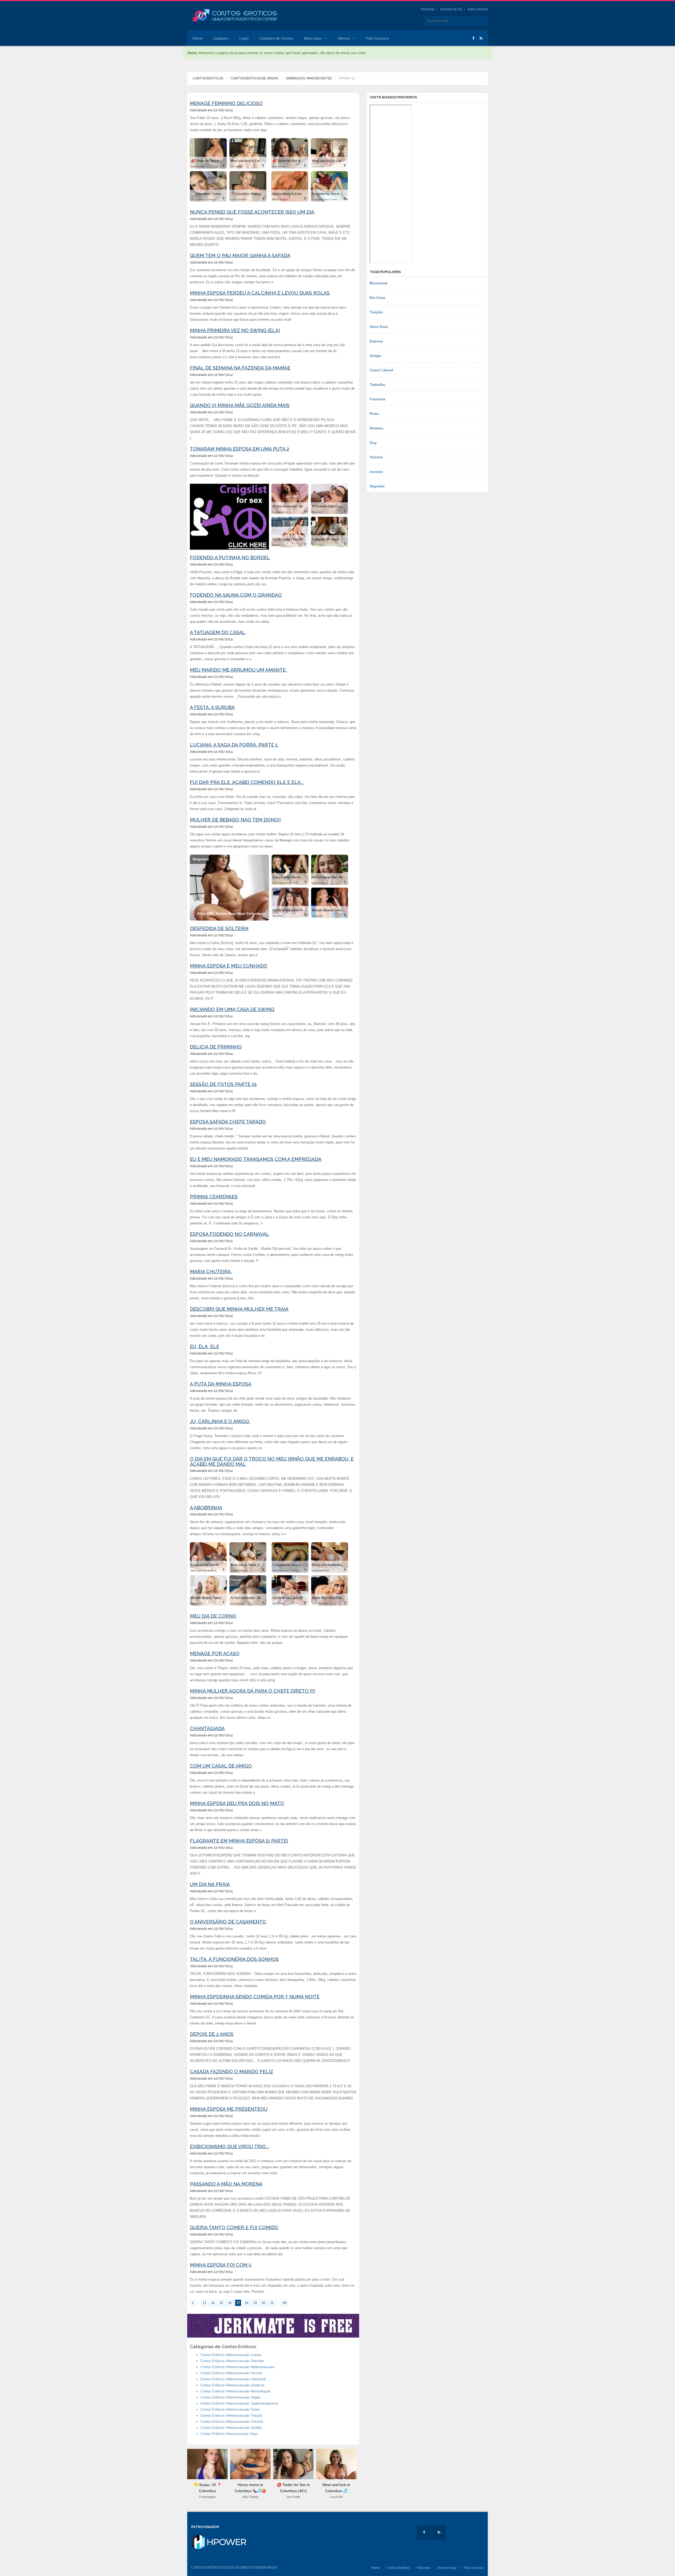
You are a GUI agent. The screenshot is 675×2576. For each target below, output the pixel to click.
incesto (376, 472)
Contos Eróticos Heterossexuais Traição (231, 2415)
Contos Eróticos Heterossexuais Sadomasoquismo (239, 2403)
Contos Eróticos (208, 78)
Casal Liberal (381, 370)
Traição (376, 312)
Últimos (344, 38)
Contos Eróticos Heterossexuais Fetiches (232, 2361)
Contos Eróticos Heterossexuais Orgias (231, 2397)
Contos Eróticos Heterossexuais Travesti (232, 2422)
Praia (374, 414)
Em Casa (377, 298)
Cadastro (221, 38)
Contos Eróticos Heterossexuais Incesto (231, 2373)
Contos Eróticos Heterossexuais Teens (230, 2409)
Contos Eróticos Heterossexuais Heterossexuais (237, 2367)
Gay (373, 443)
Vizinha (376, 457)
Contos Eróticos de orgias (254, 78)
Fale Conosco (478, 9)
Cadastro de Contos (276, 38)
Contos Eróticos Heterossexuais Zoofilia (231, 2428)
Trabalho (378, 385)
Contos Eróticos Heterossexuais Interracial (233, 2379)
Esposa (376, 341)
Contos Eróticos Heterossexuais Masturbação (235, 2391)
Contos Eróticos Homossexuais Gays (229, 2434)
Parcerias (428, 9)
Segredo (377, 486)
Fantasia (377, 399)
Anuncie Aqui (447, 2568)
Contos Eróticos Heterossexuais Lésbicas (232, 2385)
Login (244, 38)
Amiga (375, 356)
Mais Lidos (313, 38)
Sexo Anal (379, 327)
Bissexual (379, 283)
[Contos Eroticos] (235, 16)
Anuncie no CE (451, 9)
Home (197, 38)
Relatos (377, 428)
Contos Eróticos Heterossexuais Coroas (231, 2355)
